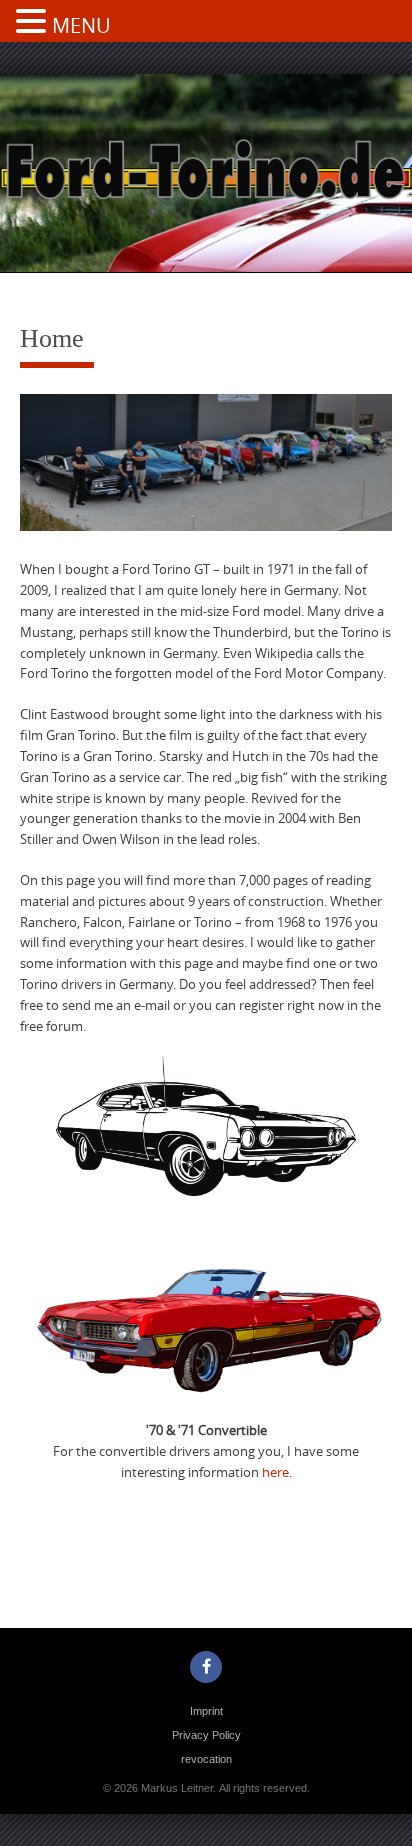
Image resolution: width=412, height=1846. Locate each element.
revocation (206, 1759)
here (275, 1472)
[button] (34, 23)
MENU (81, 25)
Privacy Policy (206, 1735)
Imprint (206, 1711)
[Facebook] (206, 1667)
